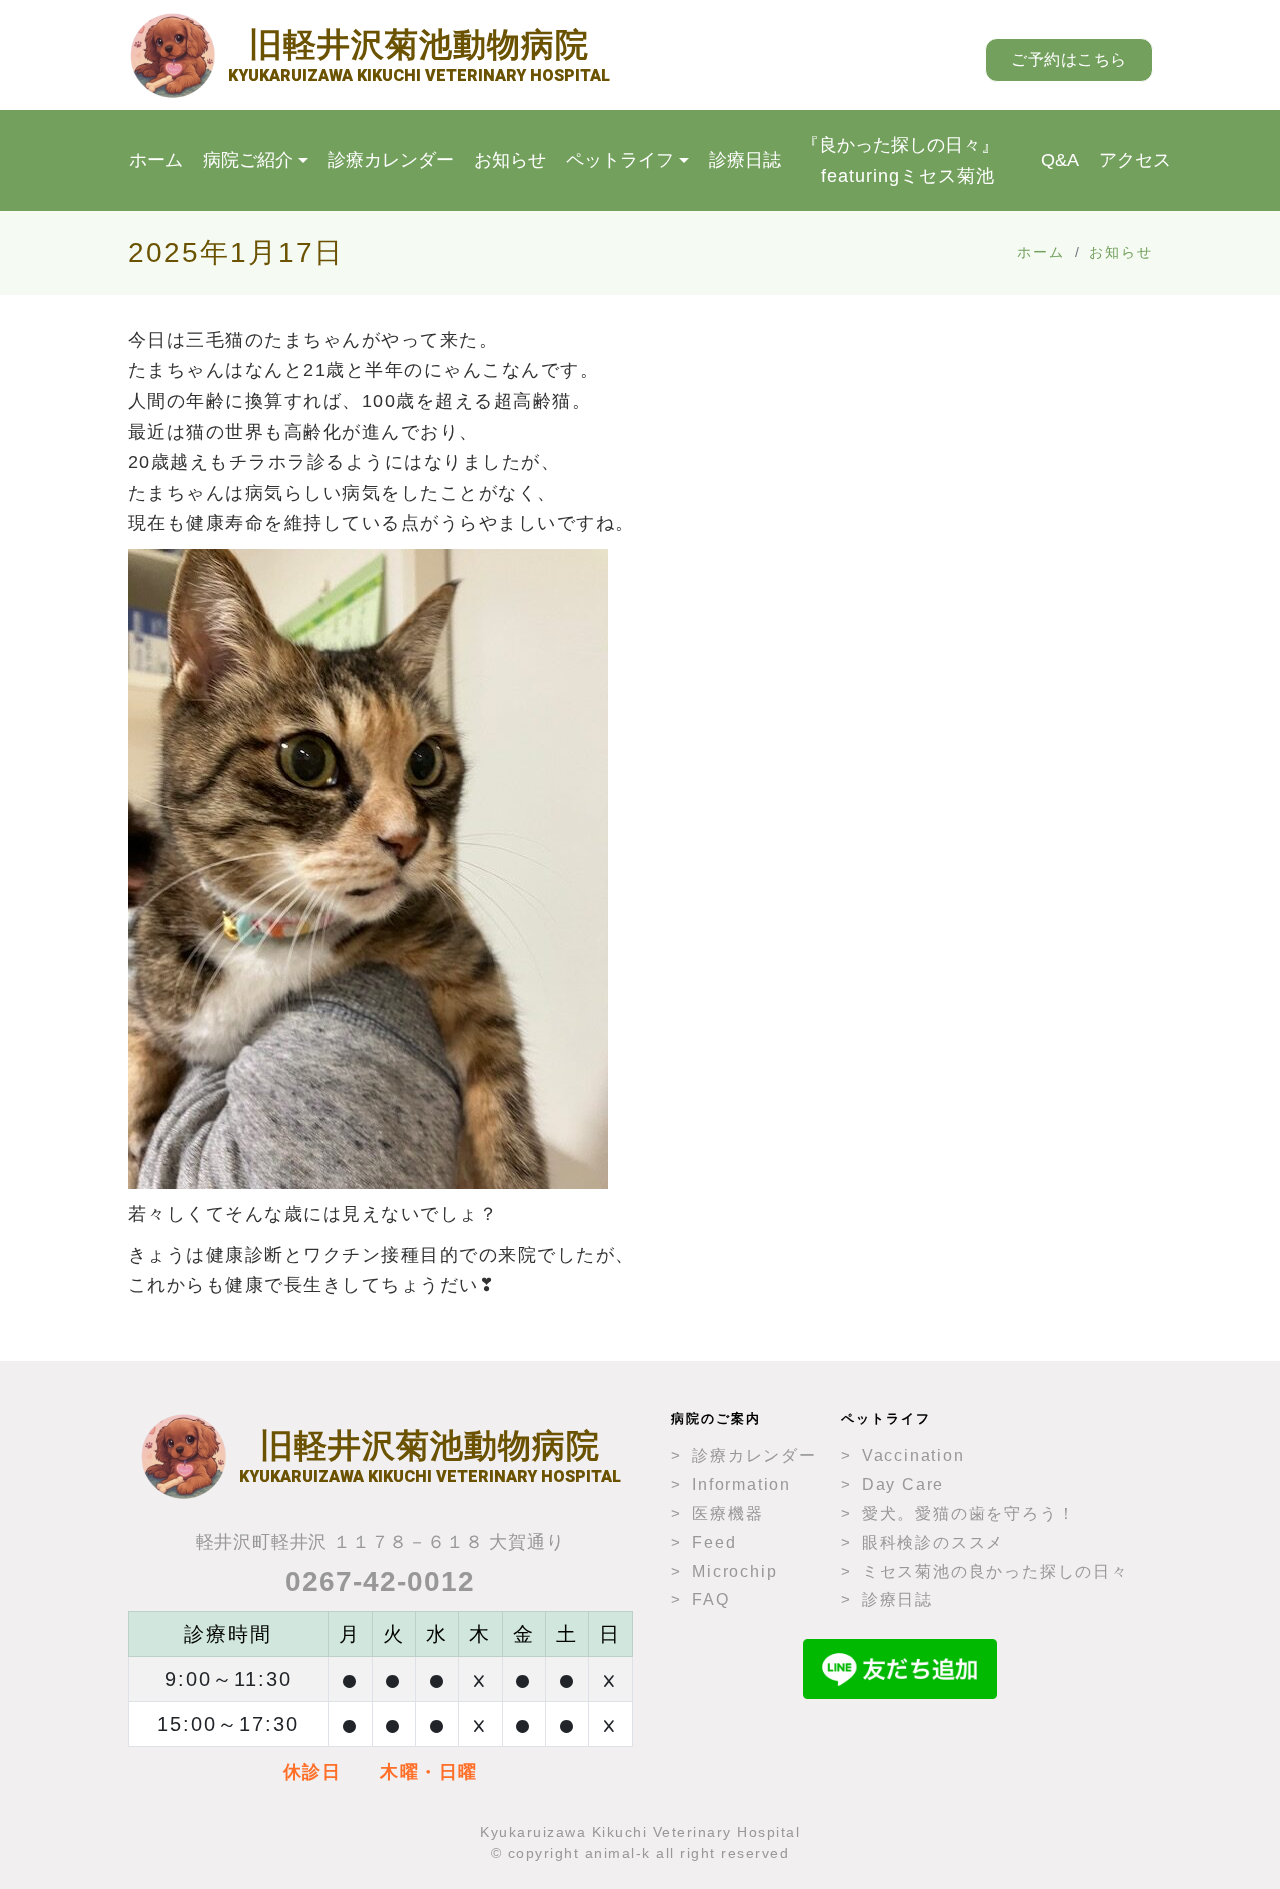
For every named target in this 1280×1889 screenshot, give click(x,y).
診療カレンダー (391, 160)
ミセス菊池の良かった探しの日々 (995, 1571)
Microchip (734, 1571)
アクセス (1135, 160)
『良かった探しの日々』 (900, 160)
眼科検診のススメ (933, 1542)
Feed (714, 1542)
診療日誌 (745, 160)
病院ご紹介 (248, 160)
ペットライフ (620, 160)
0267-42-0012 (380, 1581)
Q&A (1060, 160)
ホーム (156, 160)
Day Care (903, 1484)
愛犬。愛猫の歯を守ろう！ (969, 1513)
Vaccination (913, 1455)
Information (741, 1484)
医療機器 (727, 1513)
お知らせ (510, 160)
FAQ (710, 1599)
